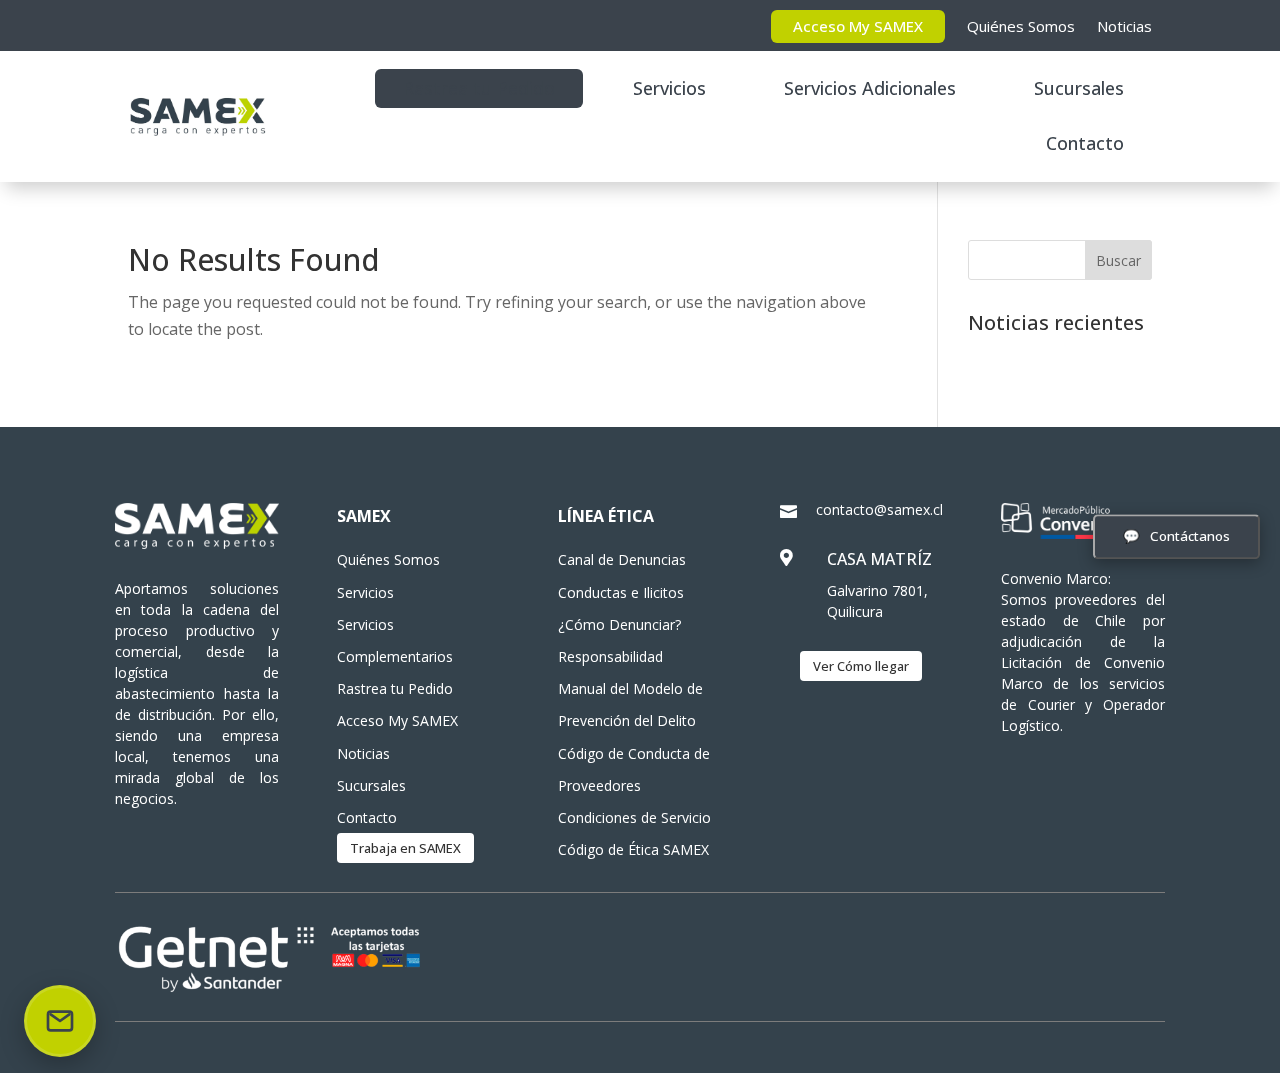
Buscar (1118, 260)
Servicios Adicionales (870, 88)
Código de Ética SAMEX (633, 849)
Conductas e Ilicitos (621, 592)
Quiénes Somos (1021, 26)
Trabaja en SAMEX (405, 848)
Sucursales (1079, 88)
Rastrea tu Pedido (479, 88)
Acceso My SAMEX (858, 26)
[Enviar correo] (60, 1021)
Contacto (1085, 143)
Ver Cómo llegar (861, 666)
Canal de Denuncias (622, 559)
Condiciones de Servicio (634, 817)
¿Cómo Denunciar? (619, 624)
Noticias (1124, 26)
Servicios (669, 88)
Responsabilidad (610, 656)
